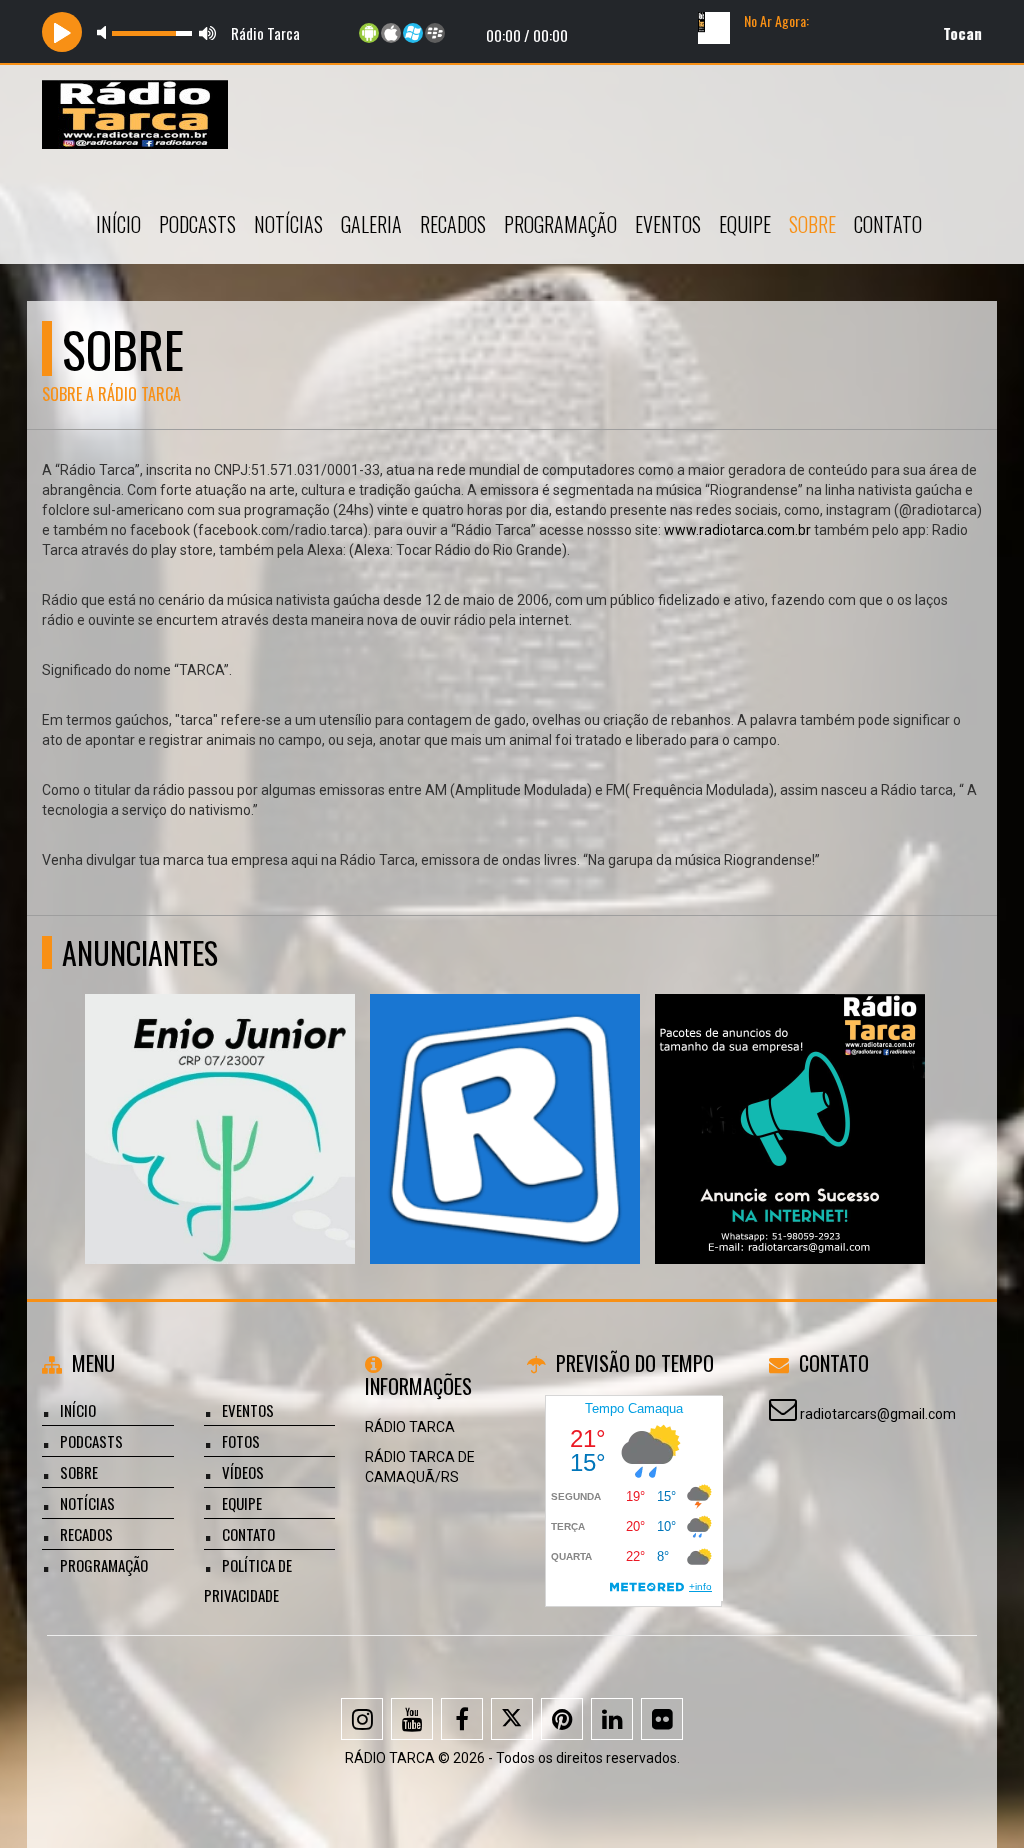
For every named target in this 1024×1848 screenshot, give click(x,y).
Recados (453, 224)
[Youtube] (412, 1719)
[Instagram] (362, 1719)
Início (118, 224)
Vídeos (243, 1472)
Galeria (371, 224)
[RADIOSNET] (505, 1092)
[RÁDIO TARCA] (790, 1092)
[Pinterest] (562, 1719)
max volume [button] (208, 32)
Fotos (241, 1441)
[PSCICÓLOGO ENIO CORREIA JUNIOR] (220, 1092)
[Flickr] (662, 1719)
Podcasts (197, 224)
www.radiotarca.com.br (737, 530)
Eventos (668, 224)
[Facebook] (462, 1719)
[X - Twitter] (512, 1719)
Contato (888, 224)
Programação (560, 224)
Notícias (288, 224)
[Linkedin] (612, 1719)
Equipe (745, 224)
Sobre (812, 224)
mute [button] (105, 32)
